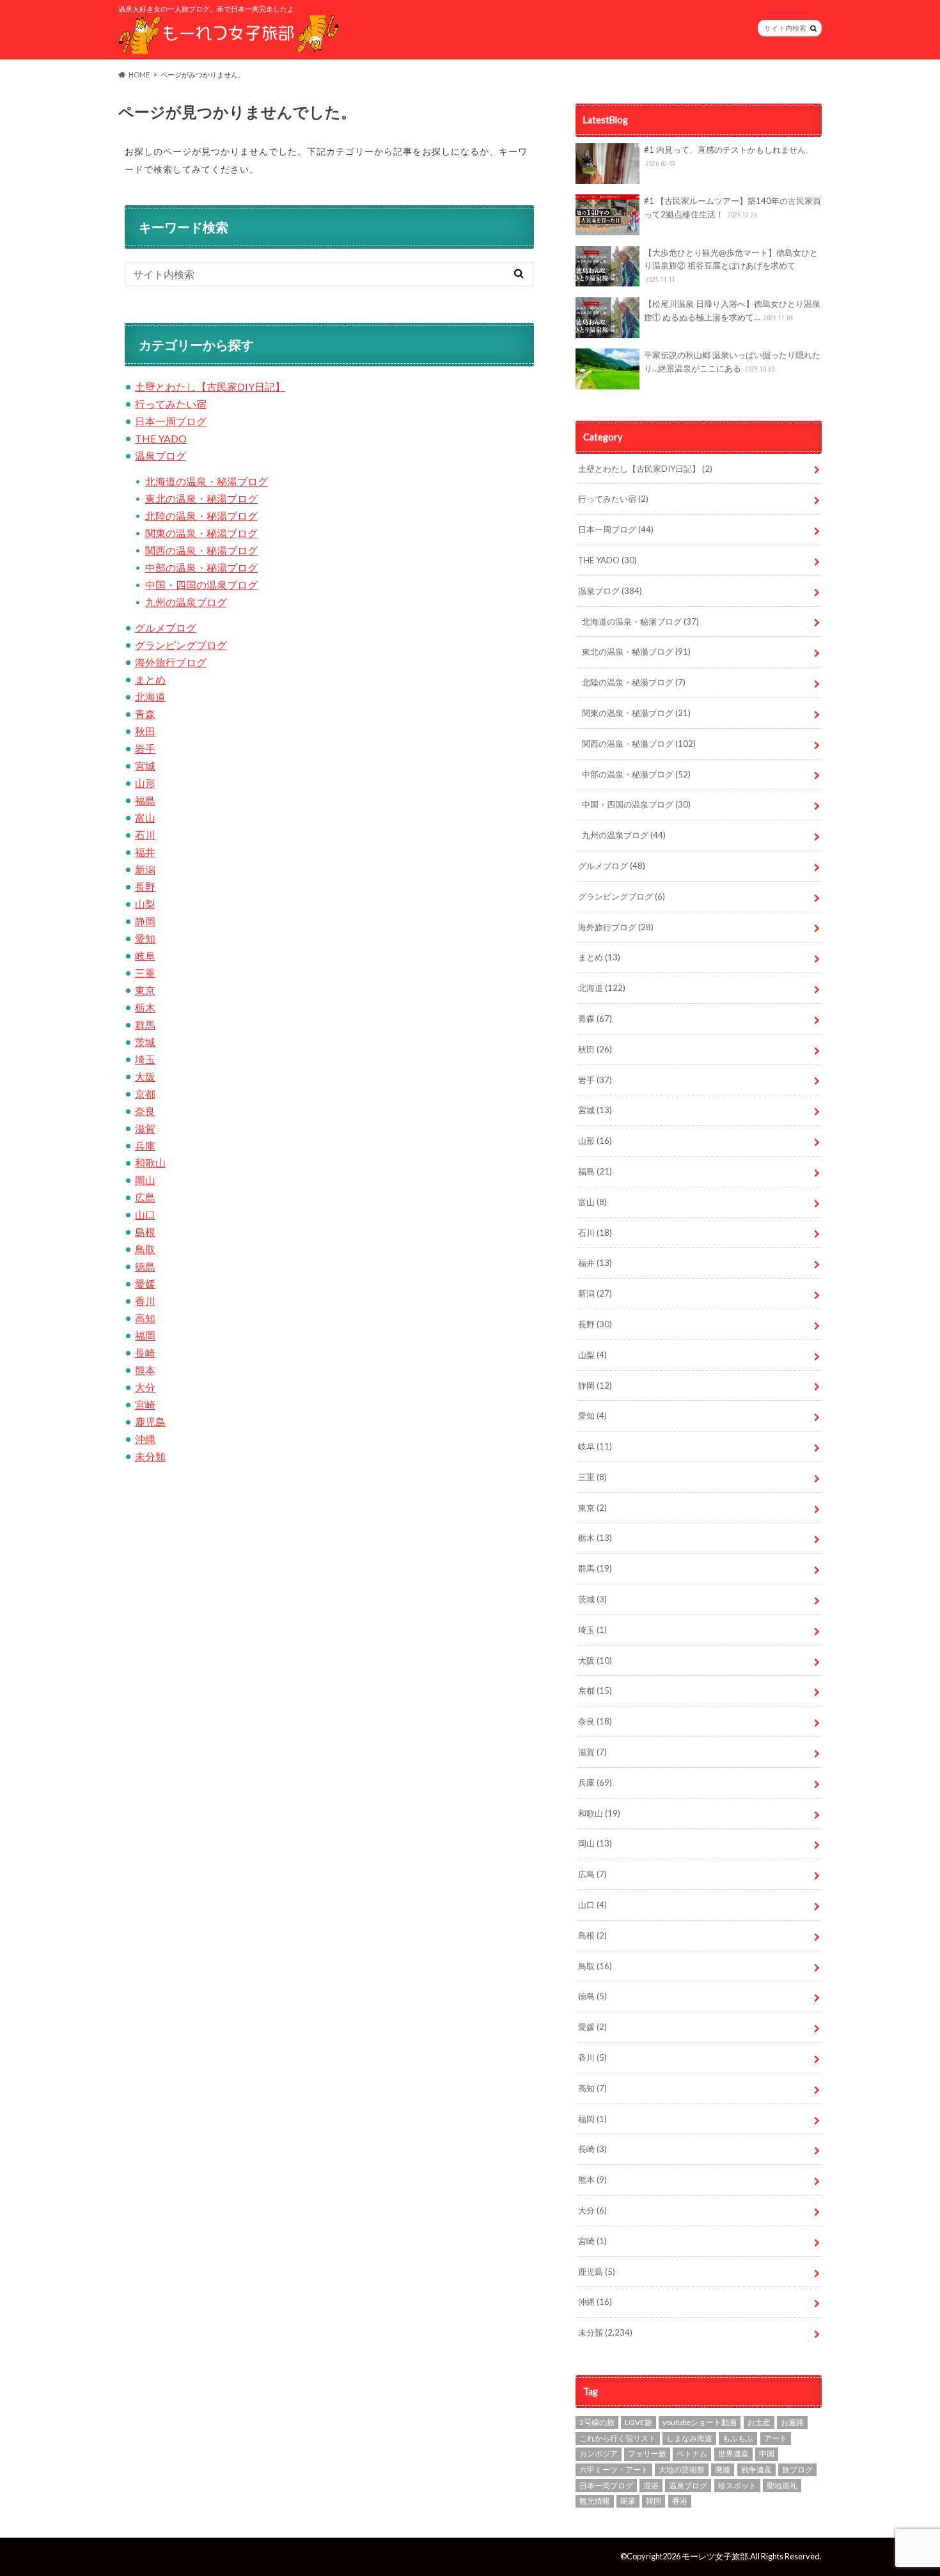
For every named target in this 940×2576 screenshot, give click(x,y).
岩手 (145, 748)
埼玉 (145, 1059)
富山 (145, 817)
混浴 (651, 2486)
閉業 (628, 2501)
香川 (145, 1301)
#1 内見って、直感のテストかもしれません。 (729, 156)
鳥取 (145, 1249)
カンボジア (599, 2454)
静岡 (145, 921)
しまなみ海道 (689, 2438)
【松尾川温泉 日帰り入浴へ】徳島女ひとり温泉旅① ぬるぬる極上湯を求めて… (732, 310)
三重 (145, 973)
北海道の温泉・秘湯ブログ (207, 481)
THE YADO (161, 438)
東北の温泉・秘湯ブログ (201, 498)
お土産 (759, 2422)
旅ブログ (797, 2470)
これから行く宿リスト (618, 2438)
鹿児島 (150, 1422)
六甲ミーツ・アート (614, 2470)
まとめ (150, 679)
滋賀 (145, 1128)
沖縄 (145, 1439)
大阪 (145, 1076)
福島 (145, 800)
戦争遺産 (756, 2470)
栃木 (145, 1007)
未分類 (150, 1456)
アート (776, 2438)
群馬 (145, 1025)
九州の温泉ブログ (186, 602)
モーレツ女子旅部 (715, 2556)
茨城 (145, 1042)
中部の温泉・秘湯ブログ (201, 567)
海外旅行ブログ (171, 662)
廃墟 (723, 2470)
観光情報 (595, 2501)
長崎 (145, 1353)
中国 (767, 2454)
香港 (680, 2501)
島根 (145, 1232)
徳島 (145, 1266)
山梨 (145, 904)
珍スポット (737, 2486)
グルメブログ (166, 628)
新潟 (145, 869)
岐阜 (145, 956)
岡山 (145, 1180)
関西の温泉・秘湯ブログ (201, 550)
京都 (145, 1094)
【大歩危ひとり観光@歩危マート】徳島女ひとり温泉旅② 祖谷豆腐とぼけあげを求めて (731, 266)
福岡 (145, 1335)
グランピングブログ (181, 645)
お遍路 (792, 2422)
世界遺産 (733, 2454)
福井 (145, 852)
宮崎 (145, 1404)
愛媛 (145, 1284)
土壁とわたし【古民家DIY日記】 (210, 386)
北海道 (150, 697)
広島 (145, 1197)
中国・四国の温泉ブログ (201, 585)
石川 (145, 835)
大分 (145, 1387)
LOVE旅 (638, 2422)
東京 (145, 990)
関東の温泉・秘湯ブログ (201, 533)
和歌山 (150, 1163)
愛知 (145, 938)
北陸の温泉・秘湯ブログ (201, 516)
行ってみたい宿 (171, 404)
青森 (145, 714)
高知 (145, 1318)
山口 (145, 1214)
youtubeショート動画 (700, 2422)
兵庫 (145, 1145)
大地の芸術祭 (682, 2470)
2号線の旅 (597, 2422)
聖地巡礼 (782, 2486)
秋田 (145, 731)
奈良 (145, 1111)
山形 (145, 783)
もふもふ (738, 2438)
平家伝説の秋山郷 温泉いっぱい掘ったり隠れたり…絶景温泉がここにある (732, 362)
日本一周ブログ (171, 421)
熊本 (145, 1370)
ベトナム (692, 2454)
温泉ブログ (161, 456)
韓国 (654, 2501)
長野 (145, 886)
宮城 (145, 766)
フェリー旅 (647, 2454)
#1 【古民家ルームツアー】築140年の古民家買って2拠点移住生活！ (732, 207)
